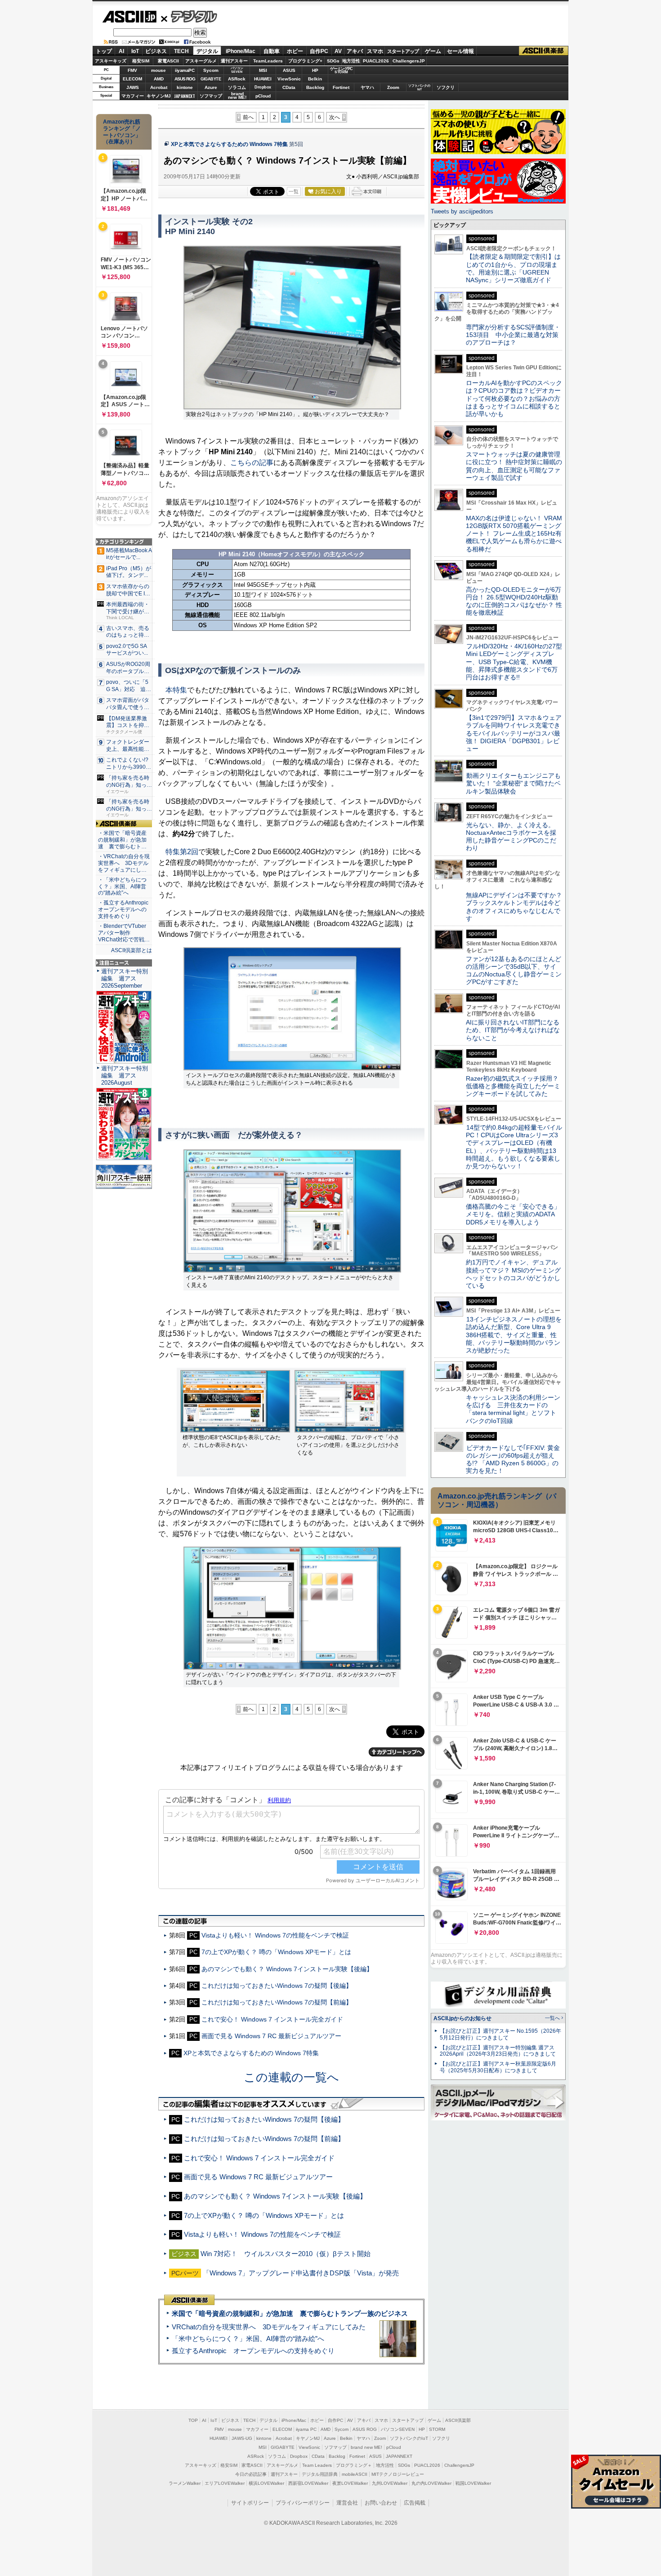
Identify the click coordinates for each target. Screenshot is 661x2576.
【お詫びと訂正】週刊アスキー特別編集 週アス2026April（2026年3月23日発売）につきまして (498, 2051)
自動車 (272, 51)
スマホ (375, 51)
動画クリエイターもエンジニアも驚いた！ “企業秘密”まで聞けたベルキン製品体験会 (513, 783)
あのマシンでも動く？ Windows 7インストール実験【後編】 (287, 1969)
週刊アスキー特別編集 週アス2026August (125, 1075)
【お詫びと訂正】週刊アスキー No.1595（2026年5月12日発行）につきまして (500, 2034)
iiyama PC (306, 2429)
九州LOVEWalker (390, 2483)
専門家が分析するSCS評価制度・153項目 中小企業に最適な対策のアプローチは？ (513, 335)
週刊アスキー (234, 61)
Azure (211, 87)
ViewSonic (289, 79)
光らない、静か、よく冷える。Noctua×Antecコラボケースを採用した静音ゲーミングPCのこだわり (511, 837)
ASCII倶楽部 (544, 51)
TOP (193, 2420)
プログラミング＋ (354, 2465)
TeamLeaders (268, 61)
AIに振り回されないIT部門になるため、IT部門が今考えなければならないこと (513, 1030)
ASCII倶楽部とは (132, 950)
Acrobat (159, 87)
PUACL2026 (376, 61)
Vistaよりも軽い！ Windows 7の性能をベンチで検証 (275, 1935)
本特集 (176, 690)
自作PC (319, 51)
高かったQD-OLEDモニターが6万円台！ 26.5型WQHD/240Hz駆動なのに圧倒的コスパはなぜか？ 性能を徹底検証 (514, 601)
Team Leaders (317, 2465)
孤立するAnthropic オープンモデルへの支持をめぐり (253, 2351)
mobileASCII (355, 2474)
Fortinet (341, 87)
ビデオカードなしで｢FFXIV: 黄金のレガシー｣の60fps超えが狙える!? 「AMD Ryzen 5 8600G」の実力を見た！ (513, 1459)
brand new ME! (366, 2447)
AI (121, 51)
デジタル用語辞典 (320, 2474)
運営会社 (347, 2503)
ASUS (289, 70)
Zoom (393, 87)
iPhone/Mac (241, 51)
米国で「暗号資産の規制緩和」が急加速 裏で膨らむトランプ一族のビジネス (290, 2313)
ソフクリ (446, 87)
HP (315, 70)
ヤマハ (367, 87)
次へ (335, 117)
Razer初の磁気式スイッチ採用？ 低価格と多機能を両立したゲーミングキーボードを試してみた (515, 1086)
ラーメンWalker (185, 2483)
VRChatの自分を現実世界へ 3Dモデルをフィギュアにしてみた (269, 2327)
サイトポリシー (250, 2503)
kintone (185, 87)
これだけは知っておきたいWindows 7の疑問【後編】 (277, 1986)
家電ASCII (168, 61)
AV (338, 51)
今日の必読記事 (251, 2474)
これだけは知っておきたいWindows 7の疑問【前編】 (277, 2002)
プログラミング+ (305, 61)
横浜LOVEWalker (266, 2483)
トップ (104, 51)
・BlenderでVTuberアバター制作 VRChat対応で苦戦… (124, 933)
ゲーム (433, 51)
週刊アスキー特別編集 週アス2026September (125, 978)
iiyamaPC (185, 70)
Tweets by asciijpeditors (462, 211)
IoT (135, 51)
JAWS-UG (242, 2438)
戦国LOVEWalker (473, 2483)
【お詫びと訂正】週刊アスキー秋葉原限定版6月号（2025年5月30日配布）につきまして (498, 2067)
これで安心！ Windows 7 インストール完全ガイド (272, 2019)
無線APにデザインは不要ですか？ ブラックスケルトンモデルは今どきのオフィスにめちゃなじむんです (517, 907)
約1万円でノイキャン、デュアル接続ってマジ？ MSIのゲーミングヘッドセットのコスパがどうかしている (513, 1274)
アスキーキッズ (111, 61)
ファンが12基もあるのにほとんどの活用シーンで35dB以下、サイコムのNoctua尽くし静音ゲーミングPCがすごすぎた (514, 971)
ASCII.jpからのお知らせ (462, 2018)
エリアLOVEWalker (225, 2483)
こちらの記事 (252, 463)
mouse (159, 70)
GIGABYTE (211, 79)
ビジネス (156, 51)
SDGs (333, 61)
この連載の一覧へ (291, 2077)
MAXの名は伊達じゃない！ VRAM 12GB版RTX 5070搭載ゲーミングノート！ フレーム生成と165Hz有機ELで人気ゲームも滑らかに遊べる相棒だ (514, 534)
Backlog (315, 87)
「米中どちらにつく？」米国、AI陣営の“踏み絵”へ (248, 2339)
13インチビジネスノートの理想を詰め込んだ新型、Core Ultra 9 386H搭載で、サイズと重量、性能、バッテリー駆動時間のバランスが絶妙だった (514, 1335)
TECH (181, 51)
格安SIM (141, 61)
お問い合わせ (381, 2503)
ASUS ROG (185, 79)
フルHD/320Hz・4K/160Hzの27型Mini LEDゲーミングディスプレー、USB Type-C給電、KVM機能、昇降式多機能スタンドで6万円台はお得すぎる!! (514, 662)
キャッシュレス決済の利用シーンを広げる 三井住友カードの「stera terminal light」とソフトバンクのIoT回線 (513, 1409)
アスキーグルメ (201, 61)
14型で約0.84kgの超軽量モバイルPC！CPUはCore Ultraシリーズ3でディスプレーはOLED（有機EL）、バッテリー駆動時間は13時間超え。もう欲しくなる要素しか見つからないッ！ (514, 1147)
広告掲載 (415, 2503)
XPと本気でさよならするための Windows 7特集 (229, 144)
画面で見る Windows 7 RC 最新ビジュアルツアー (271, 2036)
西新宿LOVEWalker (308, 2483)
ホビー (295, 51)
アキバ (355, 51)
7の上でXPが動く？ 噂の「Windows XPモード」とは (276, 1952)
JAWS (133, 87)
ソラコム (237, 87)
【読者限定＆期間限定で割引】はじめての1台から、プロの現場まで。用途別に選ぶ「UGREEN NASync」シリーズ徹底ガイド (513, 268)
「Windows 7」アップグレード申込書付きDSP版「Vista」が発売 (301, 2273)
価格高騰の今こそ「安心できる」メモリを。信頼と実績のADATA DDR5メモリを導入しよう (513, 1214)
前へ (248, 117)
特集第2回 (182, 852)
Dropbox (263, 87)
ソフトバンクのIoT (419, 87)
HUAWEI (263, 79)
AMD (159, 79)
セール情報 (460, 51)
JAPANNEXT (185, 96)
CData (289, 87)
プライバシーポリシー (303, 2503)
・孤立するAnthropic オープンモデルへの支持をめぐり (124, 909)
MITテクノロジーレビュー (398, 2474)
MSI (263, 70)
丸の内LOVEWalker (431, 2483)
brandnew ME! (237, 96)
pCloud (263, 96)
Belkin (315, 79)
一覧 (294, 191)
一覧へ (552, 2018)
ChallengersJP (409, 61)
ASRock (237, 79)
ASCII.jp (129, 17)
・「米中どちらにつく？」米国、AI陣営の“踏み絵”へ (122, 887)
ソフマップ (211, 96)
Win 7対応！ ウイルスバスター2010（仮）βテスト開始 (286, 2254)
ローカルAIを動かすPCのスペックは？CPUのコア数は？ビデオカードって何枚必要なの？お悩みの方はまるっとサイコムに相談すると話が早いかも (514, 398)
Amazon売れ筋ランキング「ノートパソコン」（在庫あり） (122, 132)
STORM (437, 2429)
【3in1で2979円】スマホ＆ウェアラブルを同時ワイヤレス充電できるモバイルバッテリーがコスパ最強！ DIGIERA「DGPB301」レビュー (514, 733)
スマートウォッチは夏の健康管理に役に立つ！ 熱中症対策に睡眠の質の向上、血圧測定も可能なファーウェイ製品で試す (514, 466)
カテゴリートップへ (397, 1752)
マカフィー (133, 96)
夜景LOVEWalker (350, 2483)
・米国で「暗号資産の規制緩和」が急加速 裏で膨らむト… (122, 840)
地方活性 (351, 61)
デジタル (189, 16)
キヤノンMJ (159, 96)
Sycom (211, 70)
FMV (132, 70)
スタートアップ (403, 51)
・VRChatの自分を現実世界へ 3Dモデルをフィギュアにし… (124, 863)
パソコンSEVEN (237, 70)
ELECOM (132, 79)
